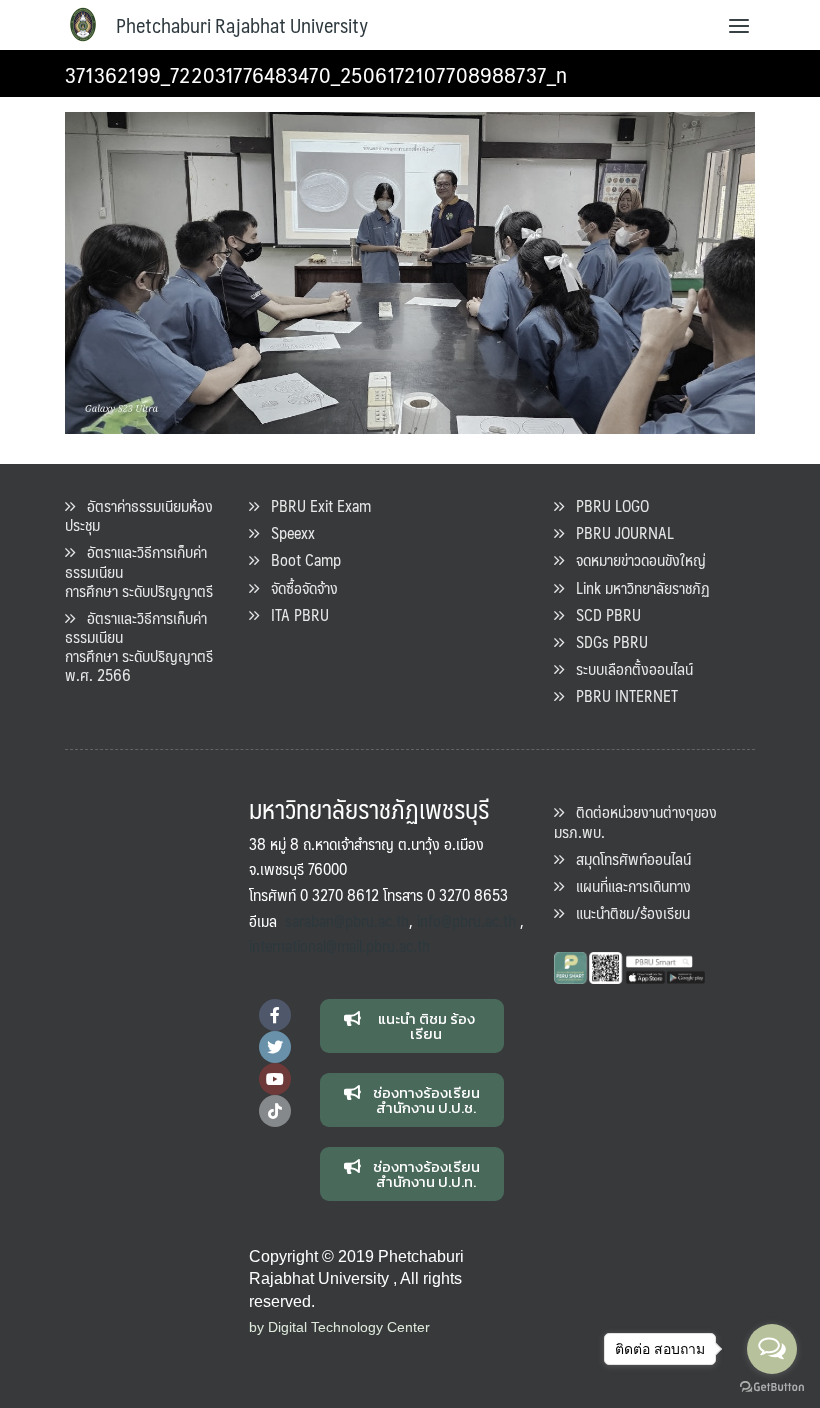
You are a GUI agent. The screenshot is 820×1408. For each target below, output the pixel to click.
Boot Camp (300, 559)
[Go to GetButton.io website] (772, 1387)
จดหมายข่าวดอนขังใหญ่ (635, 559)
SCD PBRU (602, 614)
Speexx (287, 532)
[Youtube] (275, 1079)
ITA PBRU (294, 614)
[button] (412, 1026)
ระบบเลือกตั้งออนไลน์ (628, 668)
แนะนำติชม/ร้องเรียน (627, 912)
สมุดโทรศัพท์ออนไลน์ (627, 858)
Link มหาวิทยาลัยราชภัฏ (637, 587)
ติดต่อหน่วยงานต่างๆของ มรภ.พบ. (635, 821)
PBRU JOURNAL (619, 532)
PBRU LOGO (606, 505)
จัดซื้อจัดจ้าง (298, 587)
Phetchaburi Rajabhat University (242, 25)
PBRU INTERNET (621, 695)
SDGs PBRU (606, 641)
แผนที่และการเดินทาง (627, 885)
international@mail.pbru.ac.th (339, 945)
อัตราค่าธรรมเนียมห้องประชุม (139, 515)
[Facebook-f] (275, 1015)
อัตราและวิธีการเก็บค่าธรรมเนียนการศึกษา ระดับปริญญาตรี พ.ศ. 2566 (139, 646)
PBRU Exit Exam (315, 505)
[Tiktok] (275, 1111)
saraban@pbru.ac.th (347, 920)
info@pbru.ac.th (466, 920)
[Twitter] (275, 1047)
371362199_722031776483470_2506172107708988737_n (316, 73)
